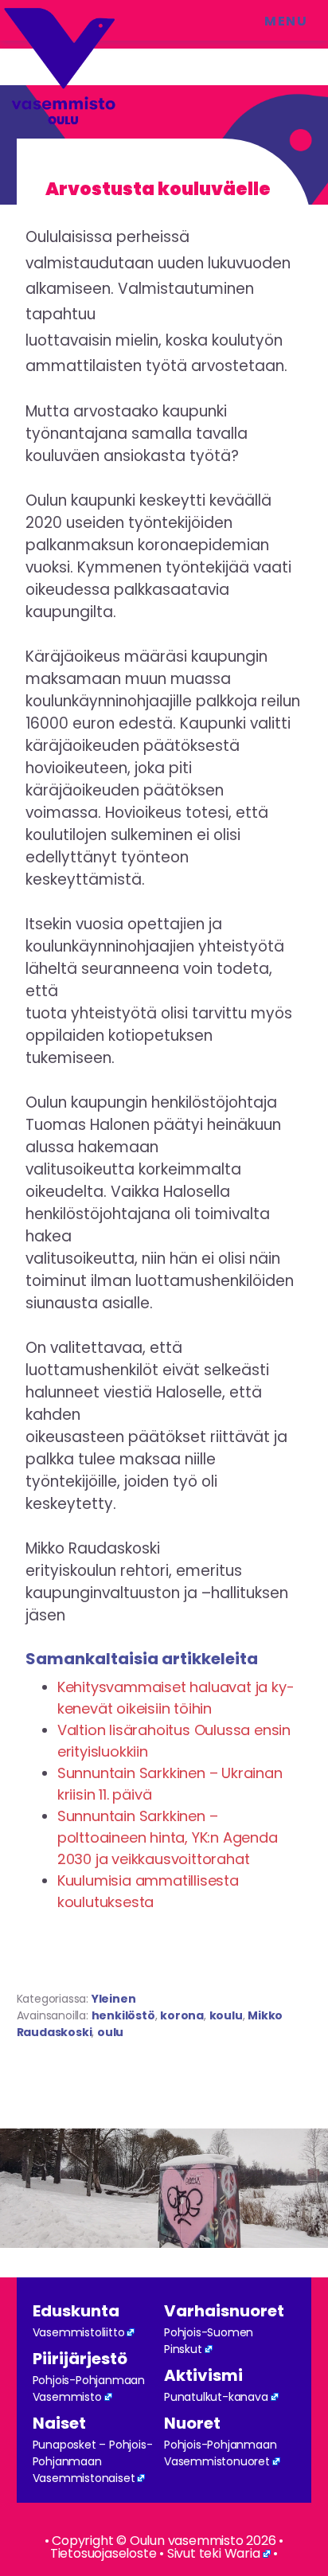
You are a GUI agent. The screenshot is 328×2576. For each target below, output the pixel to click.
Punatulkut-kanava (216, 2397)
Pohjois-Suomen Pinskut (209, 2341)
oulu (110, 2032)
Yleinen (114, 1999)
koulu (226, 2015)
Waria (242, 2553)
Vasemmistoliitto (79, 2332)
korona (182, 2015)
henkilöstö (123, 2015)
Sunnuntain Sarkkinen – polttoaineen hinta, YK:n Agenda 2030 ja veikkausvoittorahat (168, 1837)
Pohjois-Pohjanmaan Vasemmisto (89, 2388)
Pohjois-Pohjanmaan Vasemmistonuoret (220, 2453)
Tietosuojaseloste (103, 2553)
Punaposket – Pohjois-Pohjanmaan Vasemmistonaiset (93, 2461)
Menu (286, 21)
